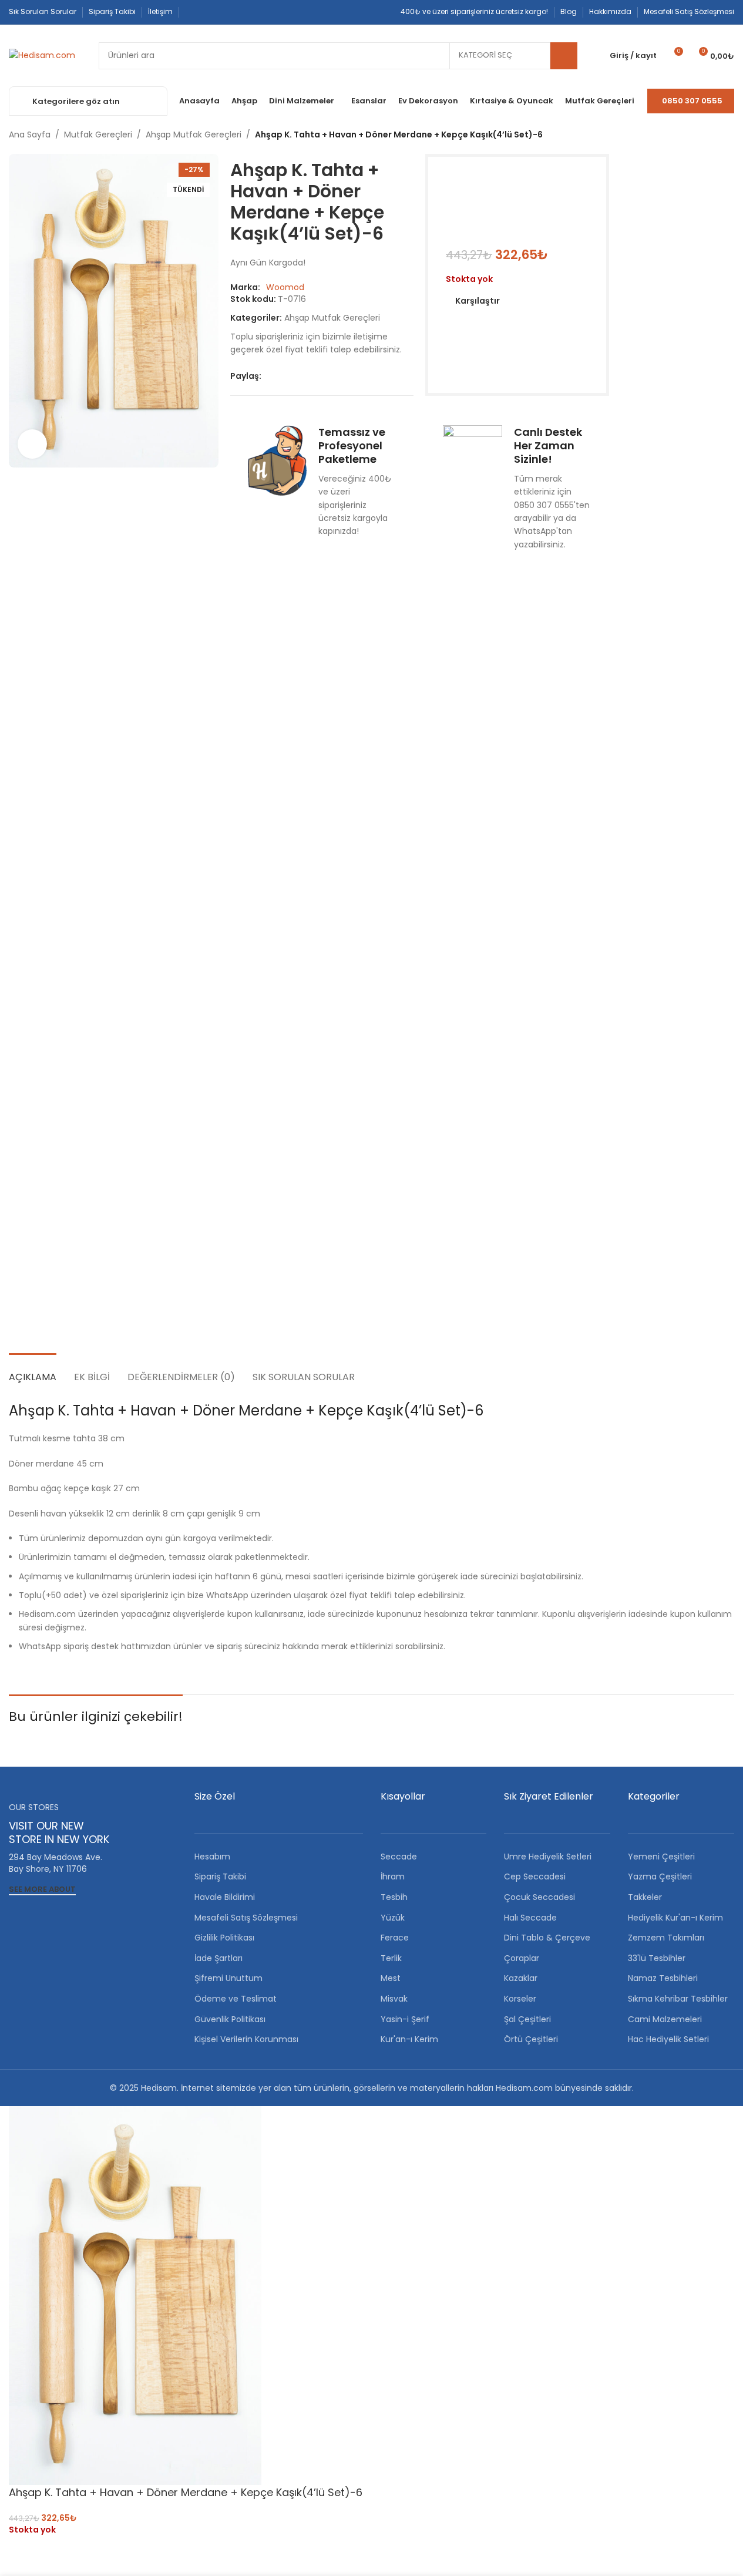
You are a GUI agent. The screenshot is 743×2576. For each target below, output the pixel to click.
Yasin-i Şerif (405, 2019)
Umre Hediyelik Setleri (548, 1857)
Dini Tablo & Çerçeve (547, 1938)
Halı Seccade (530, 1918)
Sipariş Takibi (220, 1876)
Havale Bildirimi (225, 1897)
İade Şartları (218, 1958)
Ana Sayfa (30, 134)
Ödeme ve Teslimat (236, 1999)
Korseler (520, 1999)
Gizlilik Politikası (224, 1938)
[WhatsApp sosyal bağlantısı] (234, 12)
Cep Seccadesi (535, 1876)
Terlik (391, 1958)
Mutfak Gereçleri (98, 134)
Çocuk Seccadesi (539, 1897)
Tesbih (394, 1897)
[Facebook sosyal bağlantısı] (192, 12)
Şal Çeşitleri (527, 2019)
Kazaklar (521, 1978)
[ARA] (564, 56)
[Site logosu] (42, 55)
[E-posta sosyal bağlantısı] (297, 376)
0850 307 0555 (692, 101)
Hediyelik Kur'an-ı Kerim (675, 1918)
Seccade (399, 1857)
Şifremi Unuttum (228, 1978)
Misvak (394, 1999)
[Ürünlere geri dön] (713, 135)
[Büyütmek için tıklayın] (32, 444)
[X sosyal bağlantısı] (283, 376)
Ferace (395, 1938)
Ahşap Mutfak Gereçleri (194, 134)
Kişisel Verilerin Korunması (246, 2039)
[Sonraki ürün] (727, 135)
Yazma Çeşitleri (660, 1876)
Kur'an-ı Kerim (409, 2039)
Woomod (285, 287)
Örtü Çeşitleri (531, 2039)
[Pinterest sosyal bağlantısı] (220, 12)
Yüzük (393, 1918)
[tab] (33, 1371)
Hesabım (212, 1857)
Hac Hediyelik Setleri (668, 2039)
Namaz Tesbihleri (663, 1978)
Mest (391, 1978)
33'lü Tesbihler (657, 1958)
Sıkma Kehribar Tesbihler (678, 1999)
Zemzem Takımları (666, 1938)
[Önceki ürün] (699, 135)
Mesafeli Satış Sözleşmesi (246, 1918)
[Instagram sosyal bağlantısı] (206, 12)
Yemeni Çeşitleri (661, 1857)
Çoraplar (522, 1958)
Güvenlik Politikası (230, 2019)
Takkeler (645, 1897)
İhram (393, 1876)
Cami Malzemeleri (665, 2019)
